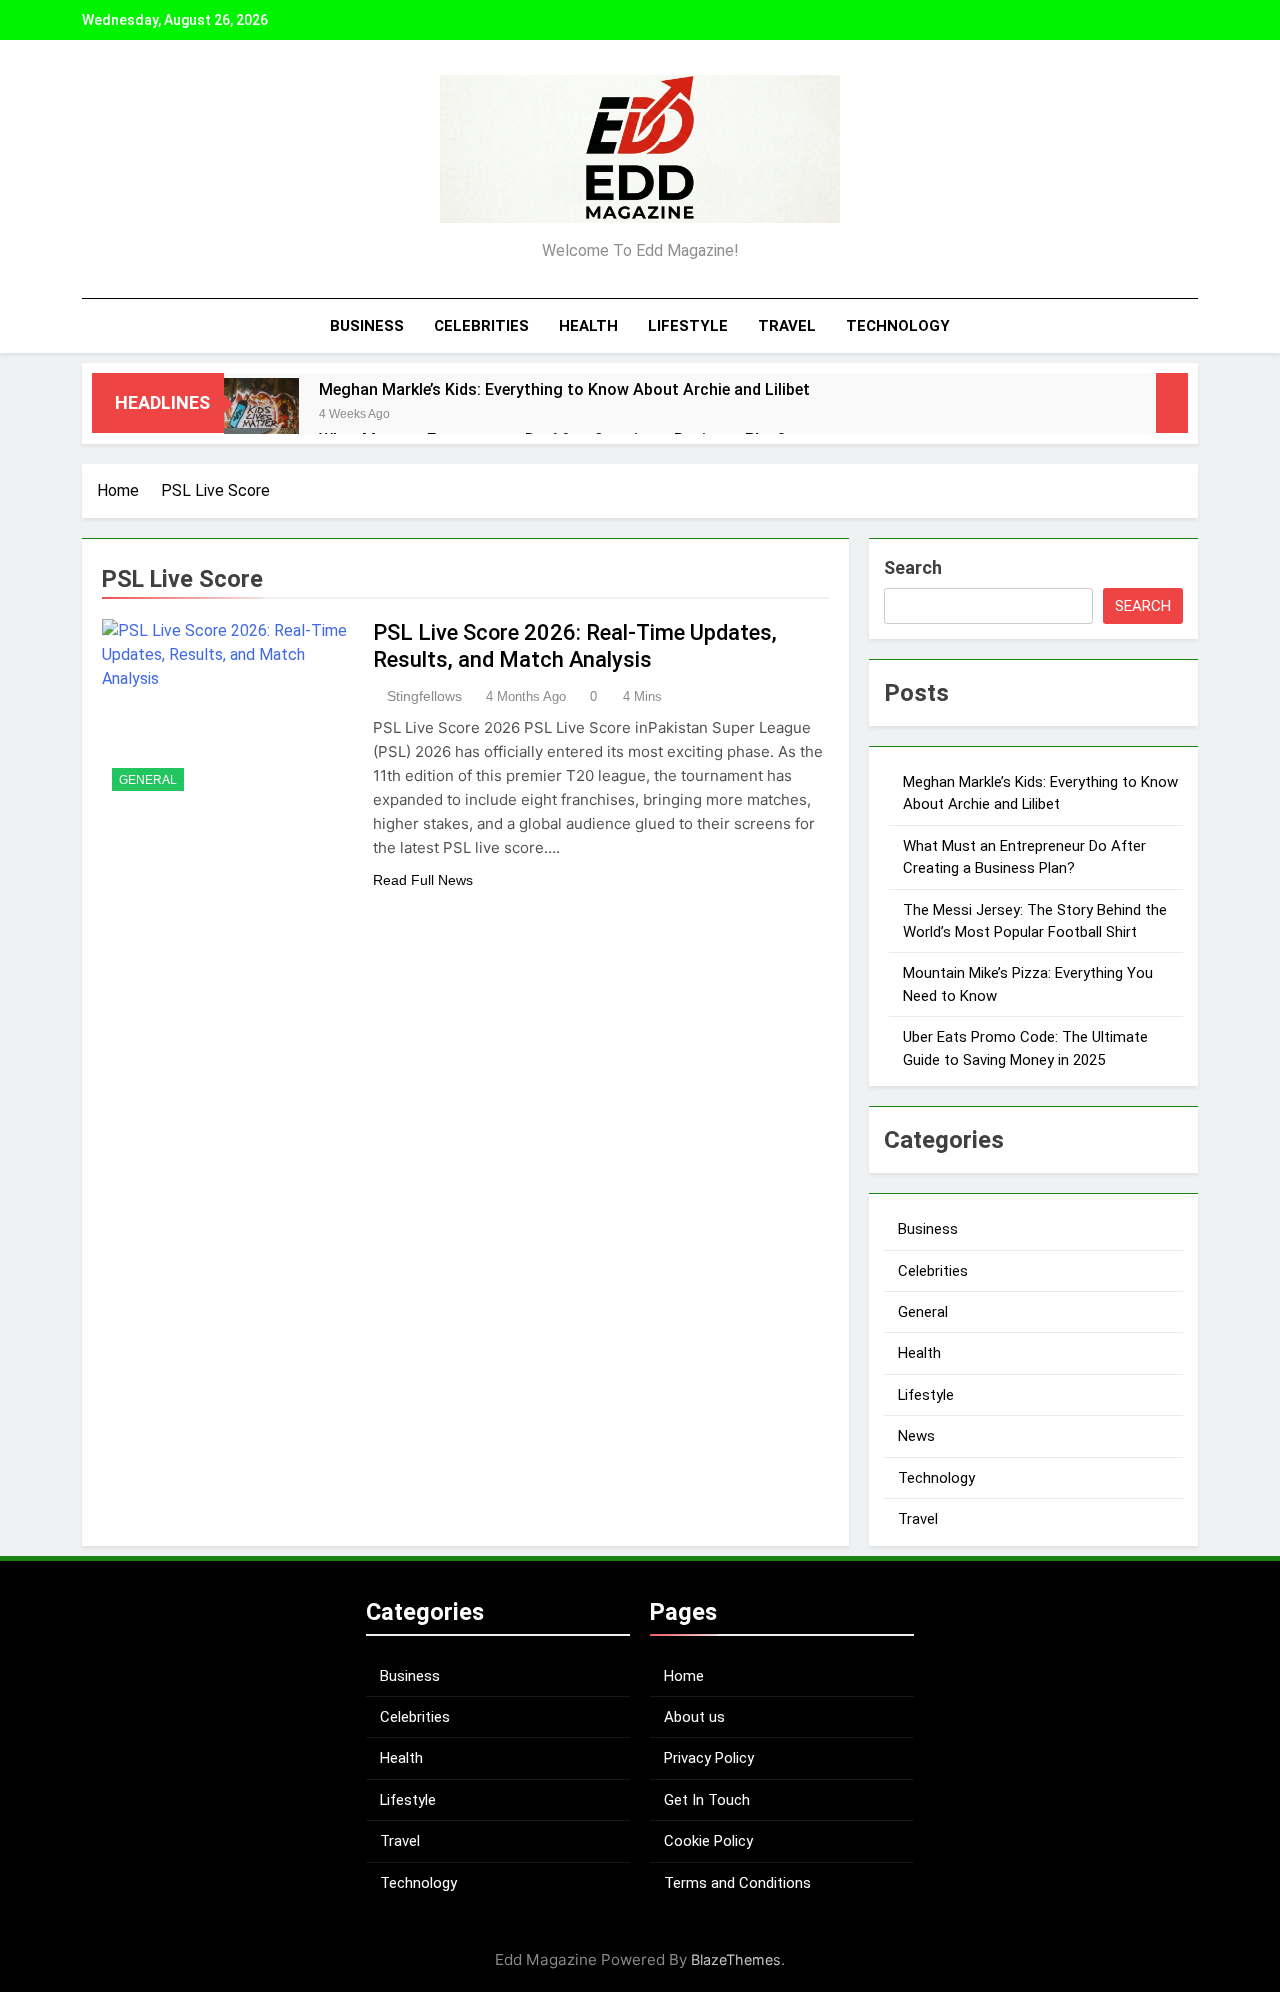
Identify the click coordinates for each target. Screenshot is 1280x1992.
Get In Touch (707, 1800)
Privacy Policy (709, 1758)
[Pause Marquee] (1172, 403)
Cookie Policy (708, 1841)
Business (367, 326)
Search (913, 567)
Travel (787, 326)
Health (588, 326)
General (148, 780)
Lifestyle (688, 326)
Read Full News (423, 880)
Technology (898, 326)
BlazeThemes (736, 1959)
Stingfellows (424, 696)
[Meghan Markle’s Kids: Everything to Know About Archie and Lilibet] (261, 415)
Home (684, 1676)
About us (694, 1717)
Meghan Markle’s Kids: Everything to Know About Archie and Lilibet (564, 389)
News (916, 1436)
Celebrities (481, 326)
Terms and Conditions (737, 1883)
